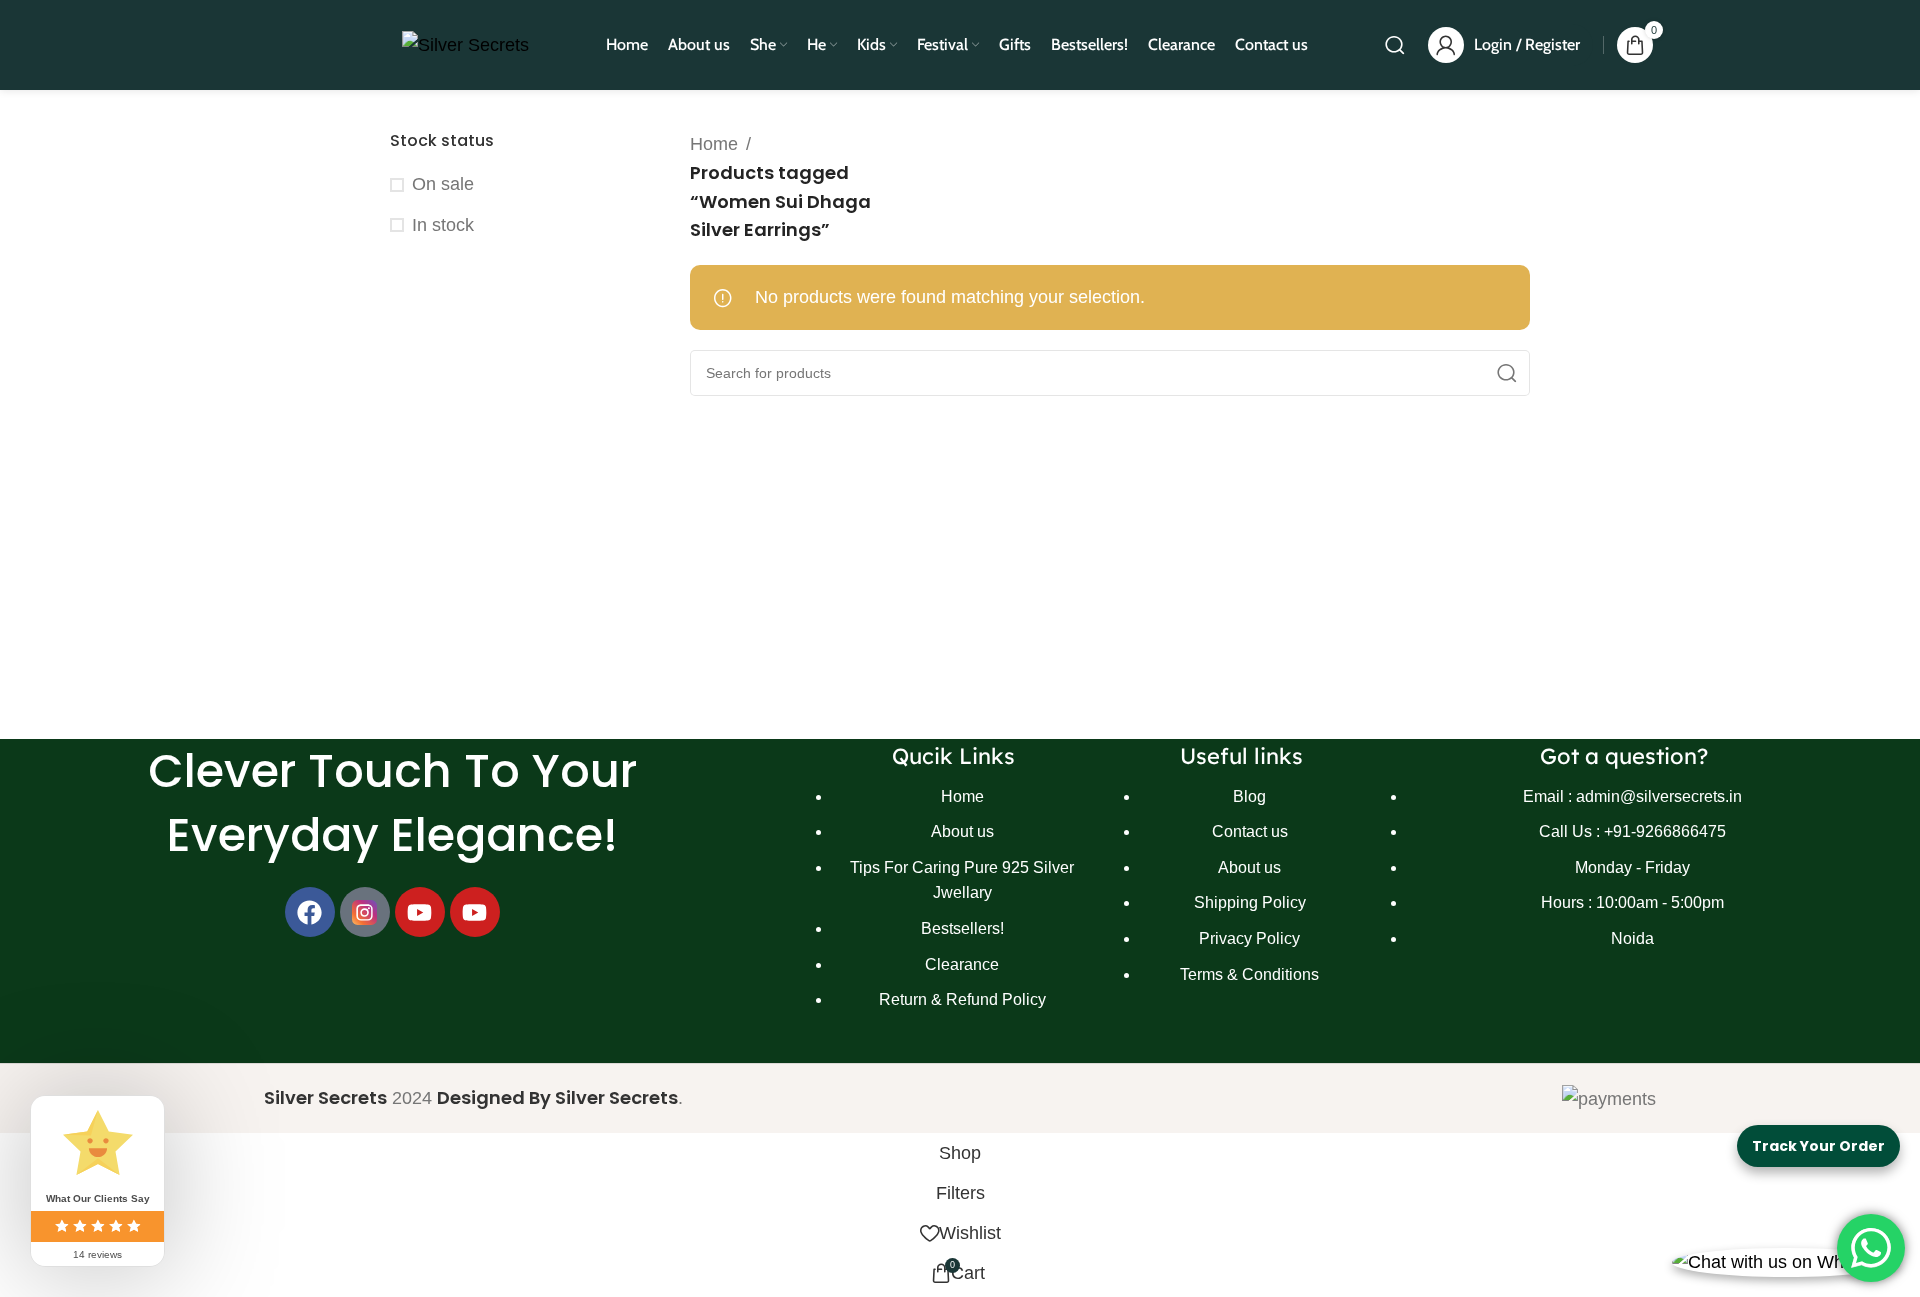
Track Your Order (1818, 1146)
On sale (443, 184)
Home (714, 144)
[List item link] (954, 908)
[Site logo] (465, 44)
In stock (443, 225)
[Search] (1395, 45)
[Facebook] (310, 912)
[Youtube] (420, 912)
